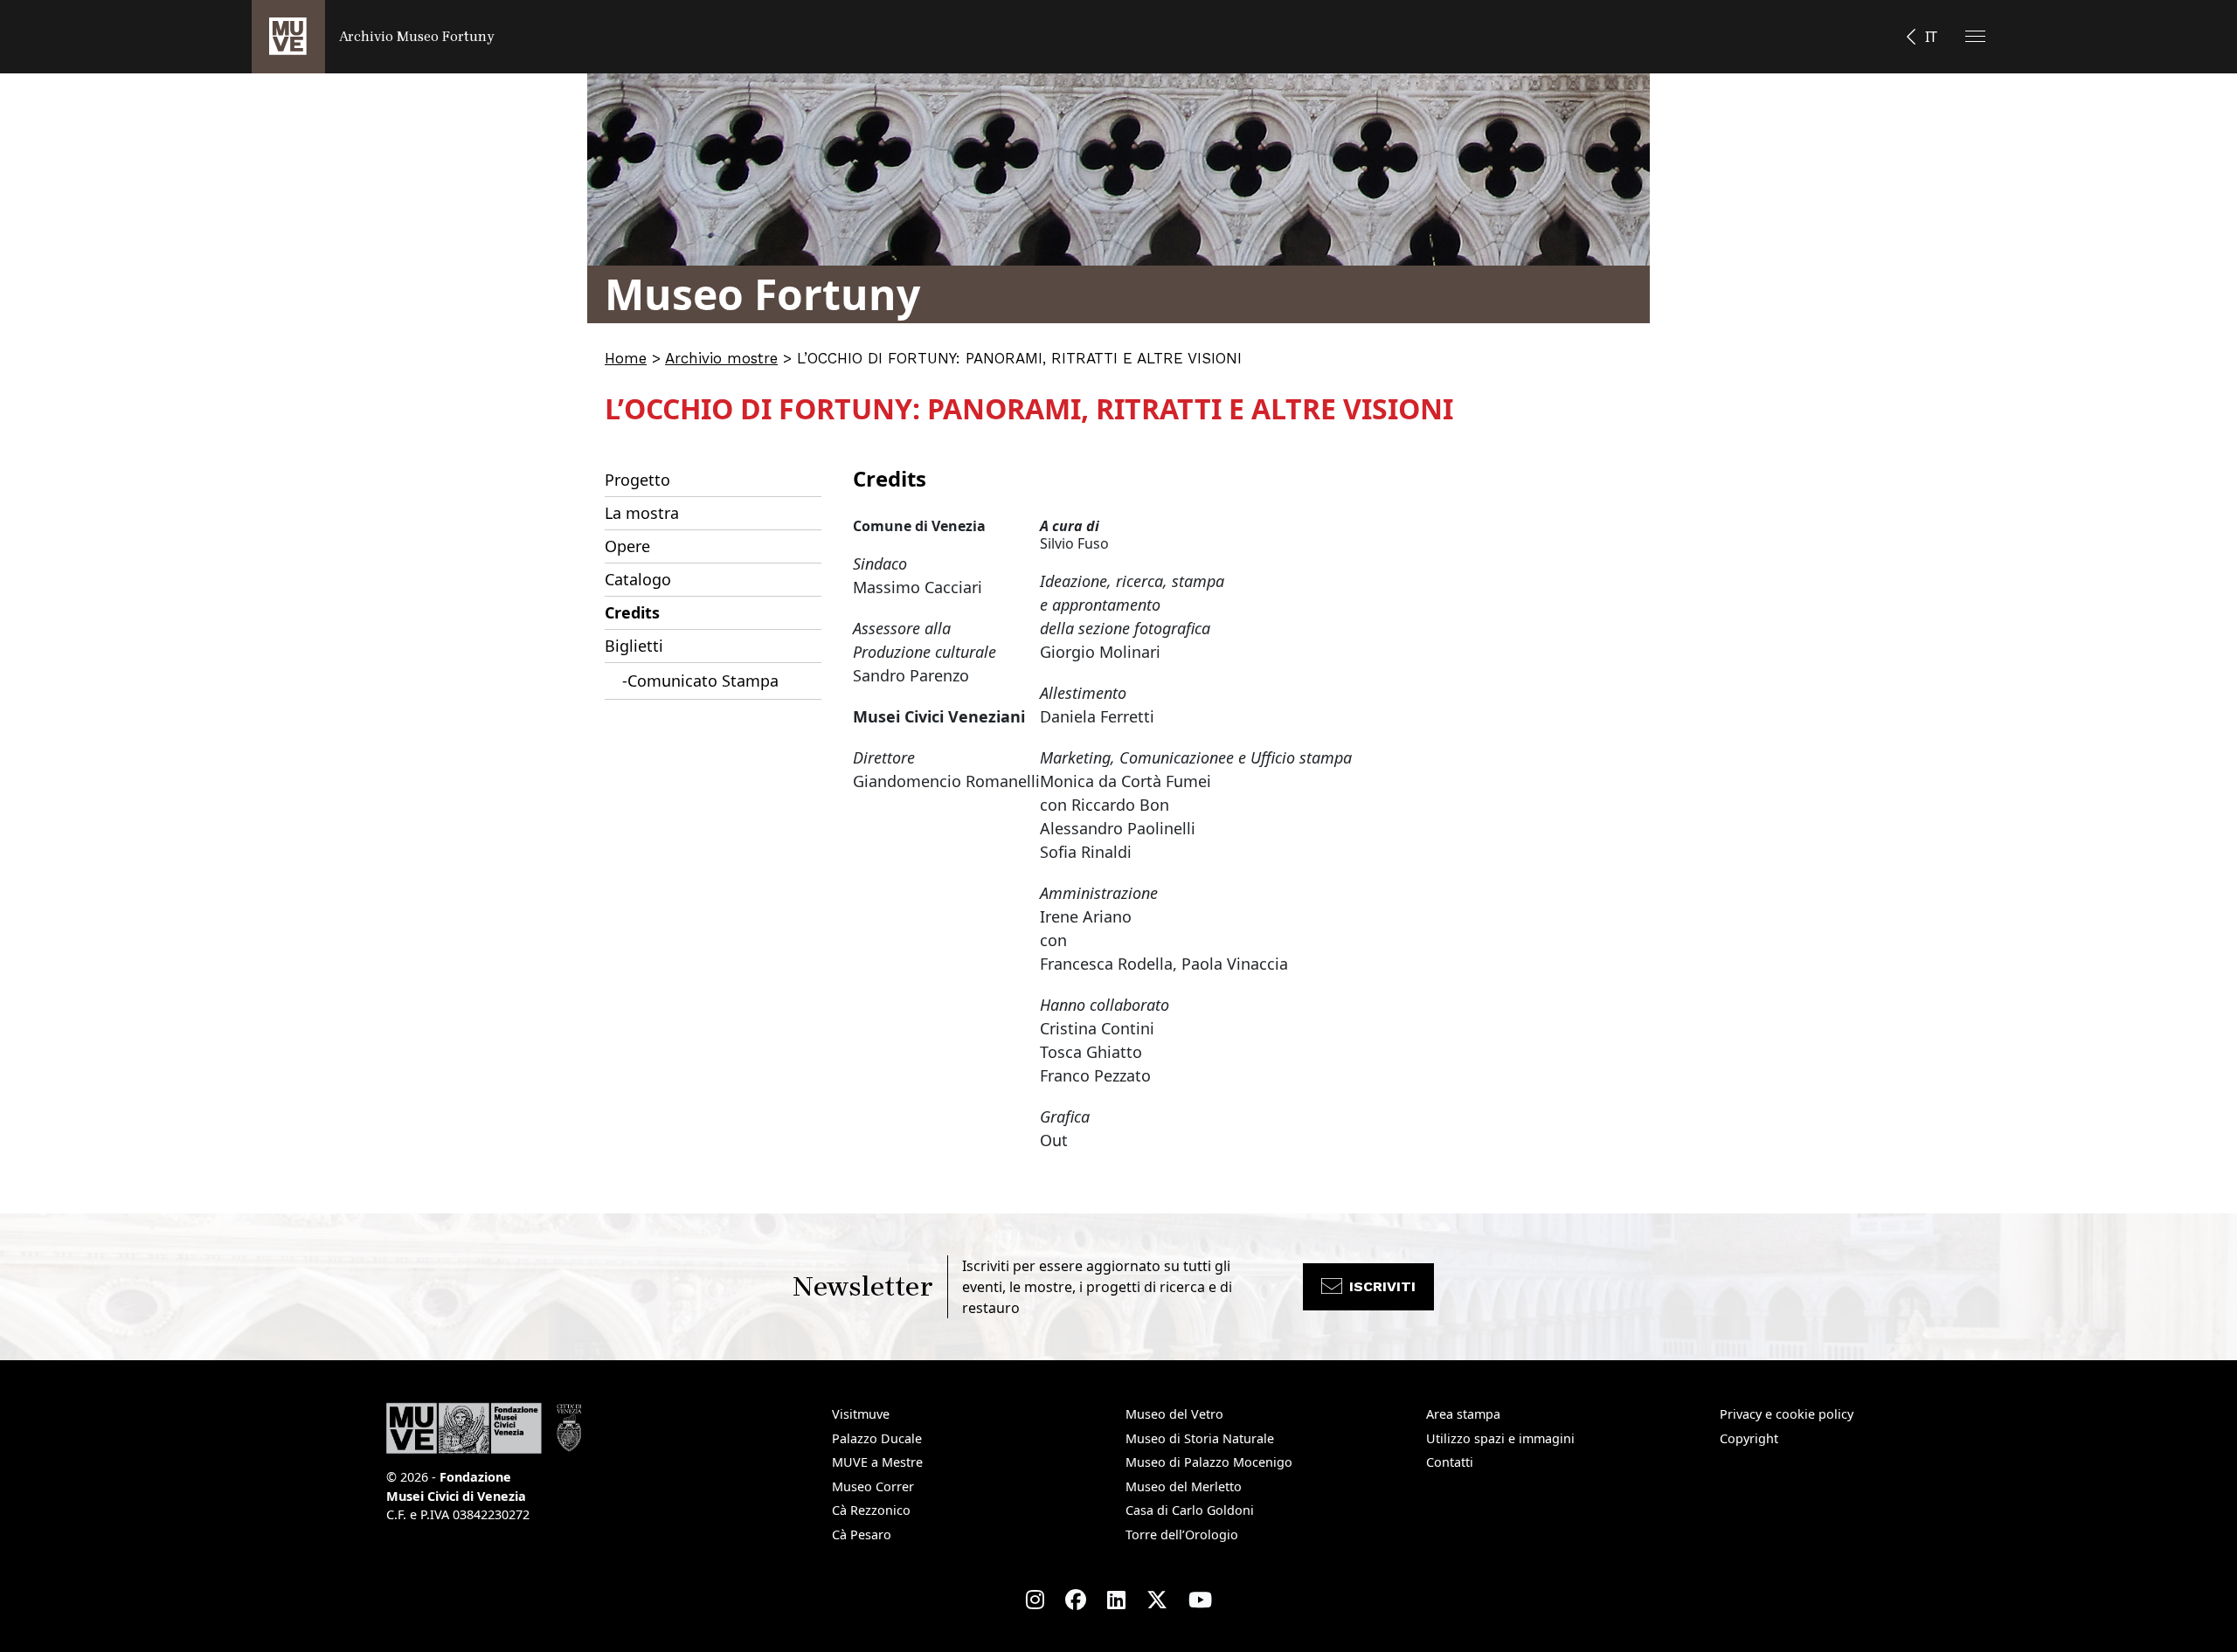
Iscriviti (1382, 1286)
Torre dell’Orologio (1182, 1534)
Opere (627, 546)
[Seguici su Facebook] (1076, 1600)
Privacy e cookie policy (1787, 1414)
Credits (632, 612)
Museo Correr (873, 1486)
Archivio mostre (721, 358)
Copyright (1749, 1438)
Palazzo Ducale (877, 1438)
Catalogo (638, 579)
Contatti (1450, 1462)
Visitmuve (861, 1414)
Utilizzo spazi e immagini (1500, 1438)
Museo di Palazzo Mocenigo (1209, 1462)
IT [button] (1931, 37)
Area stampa (1463, 1414)
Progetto (637, 480)
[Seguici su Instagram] (1035, 1600)
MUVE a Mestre (877, 1462)
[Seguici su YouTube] (1200, 1600)
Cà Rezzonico (871, 1510)
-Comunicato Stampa (700, 681)
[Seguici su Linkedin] (1116, 1600)
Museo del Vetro (1174, 1414)
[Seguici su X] (1157, 1600)
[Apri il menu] (1975, 36)
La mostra (642, 513)
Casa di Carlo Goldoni (1190, 1510)
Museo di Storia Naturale (1200, 1438)
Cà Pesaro (862, 1534)
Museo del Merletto (1184, 1486)
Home (626, 358)
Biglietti (634, 646)
